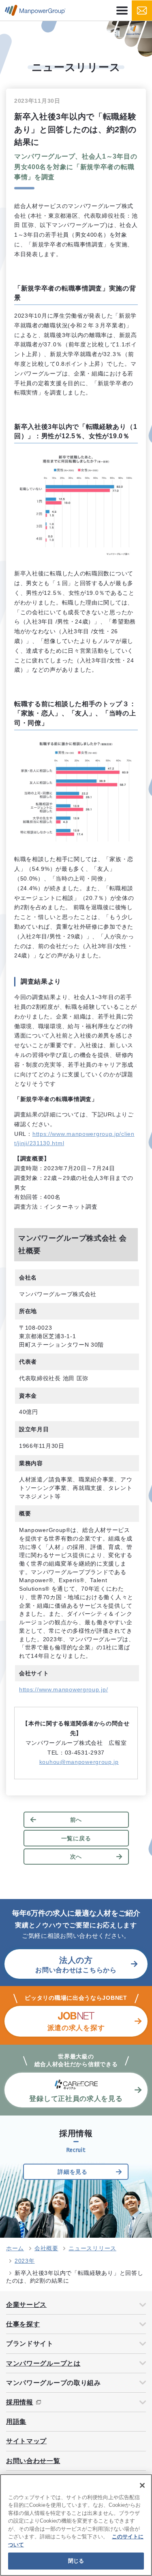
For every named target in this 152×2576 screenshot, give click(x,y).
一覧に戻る (76, 1838)
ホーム (15, 2248)
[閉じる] (142, 2485)
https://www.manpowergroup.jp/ (63, 1689)
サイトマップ (26, 2441)
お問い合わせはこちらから (76, 1965)
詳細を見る (73, 2172)
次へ (76, 1857)
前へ (76, 1820)
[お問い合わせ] (142, 11)
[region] (76, 2525)
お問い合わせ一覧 (33, 2461)
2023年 (25, 2261)
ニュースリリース (92, 2248)
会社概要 (46, 2248)
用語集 (16, 2422)
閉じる (76, 2561)
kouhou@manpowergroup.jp (79, 1762)
